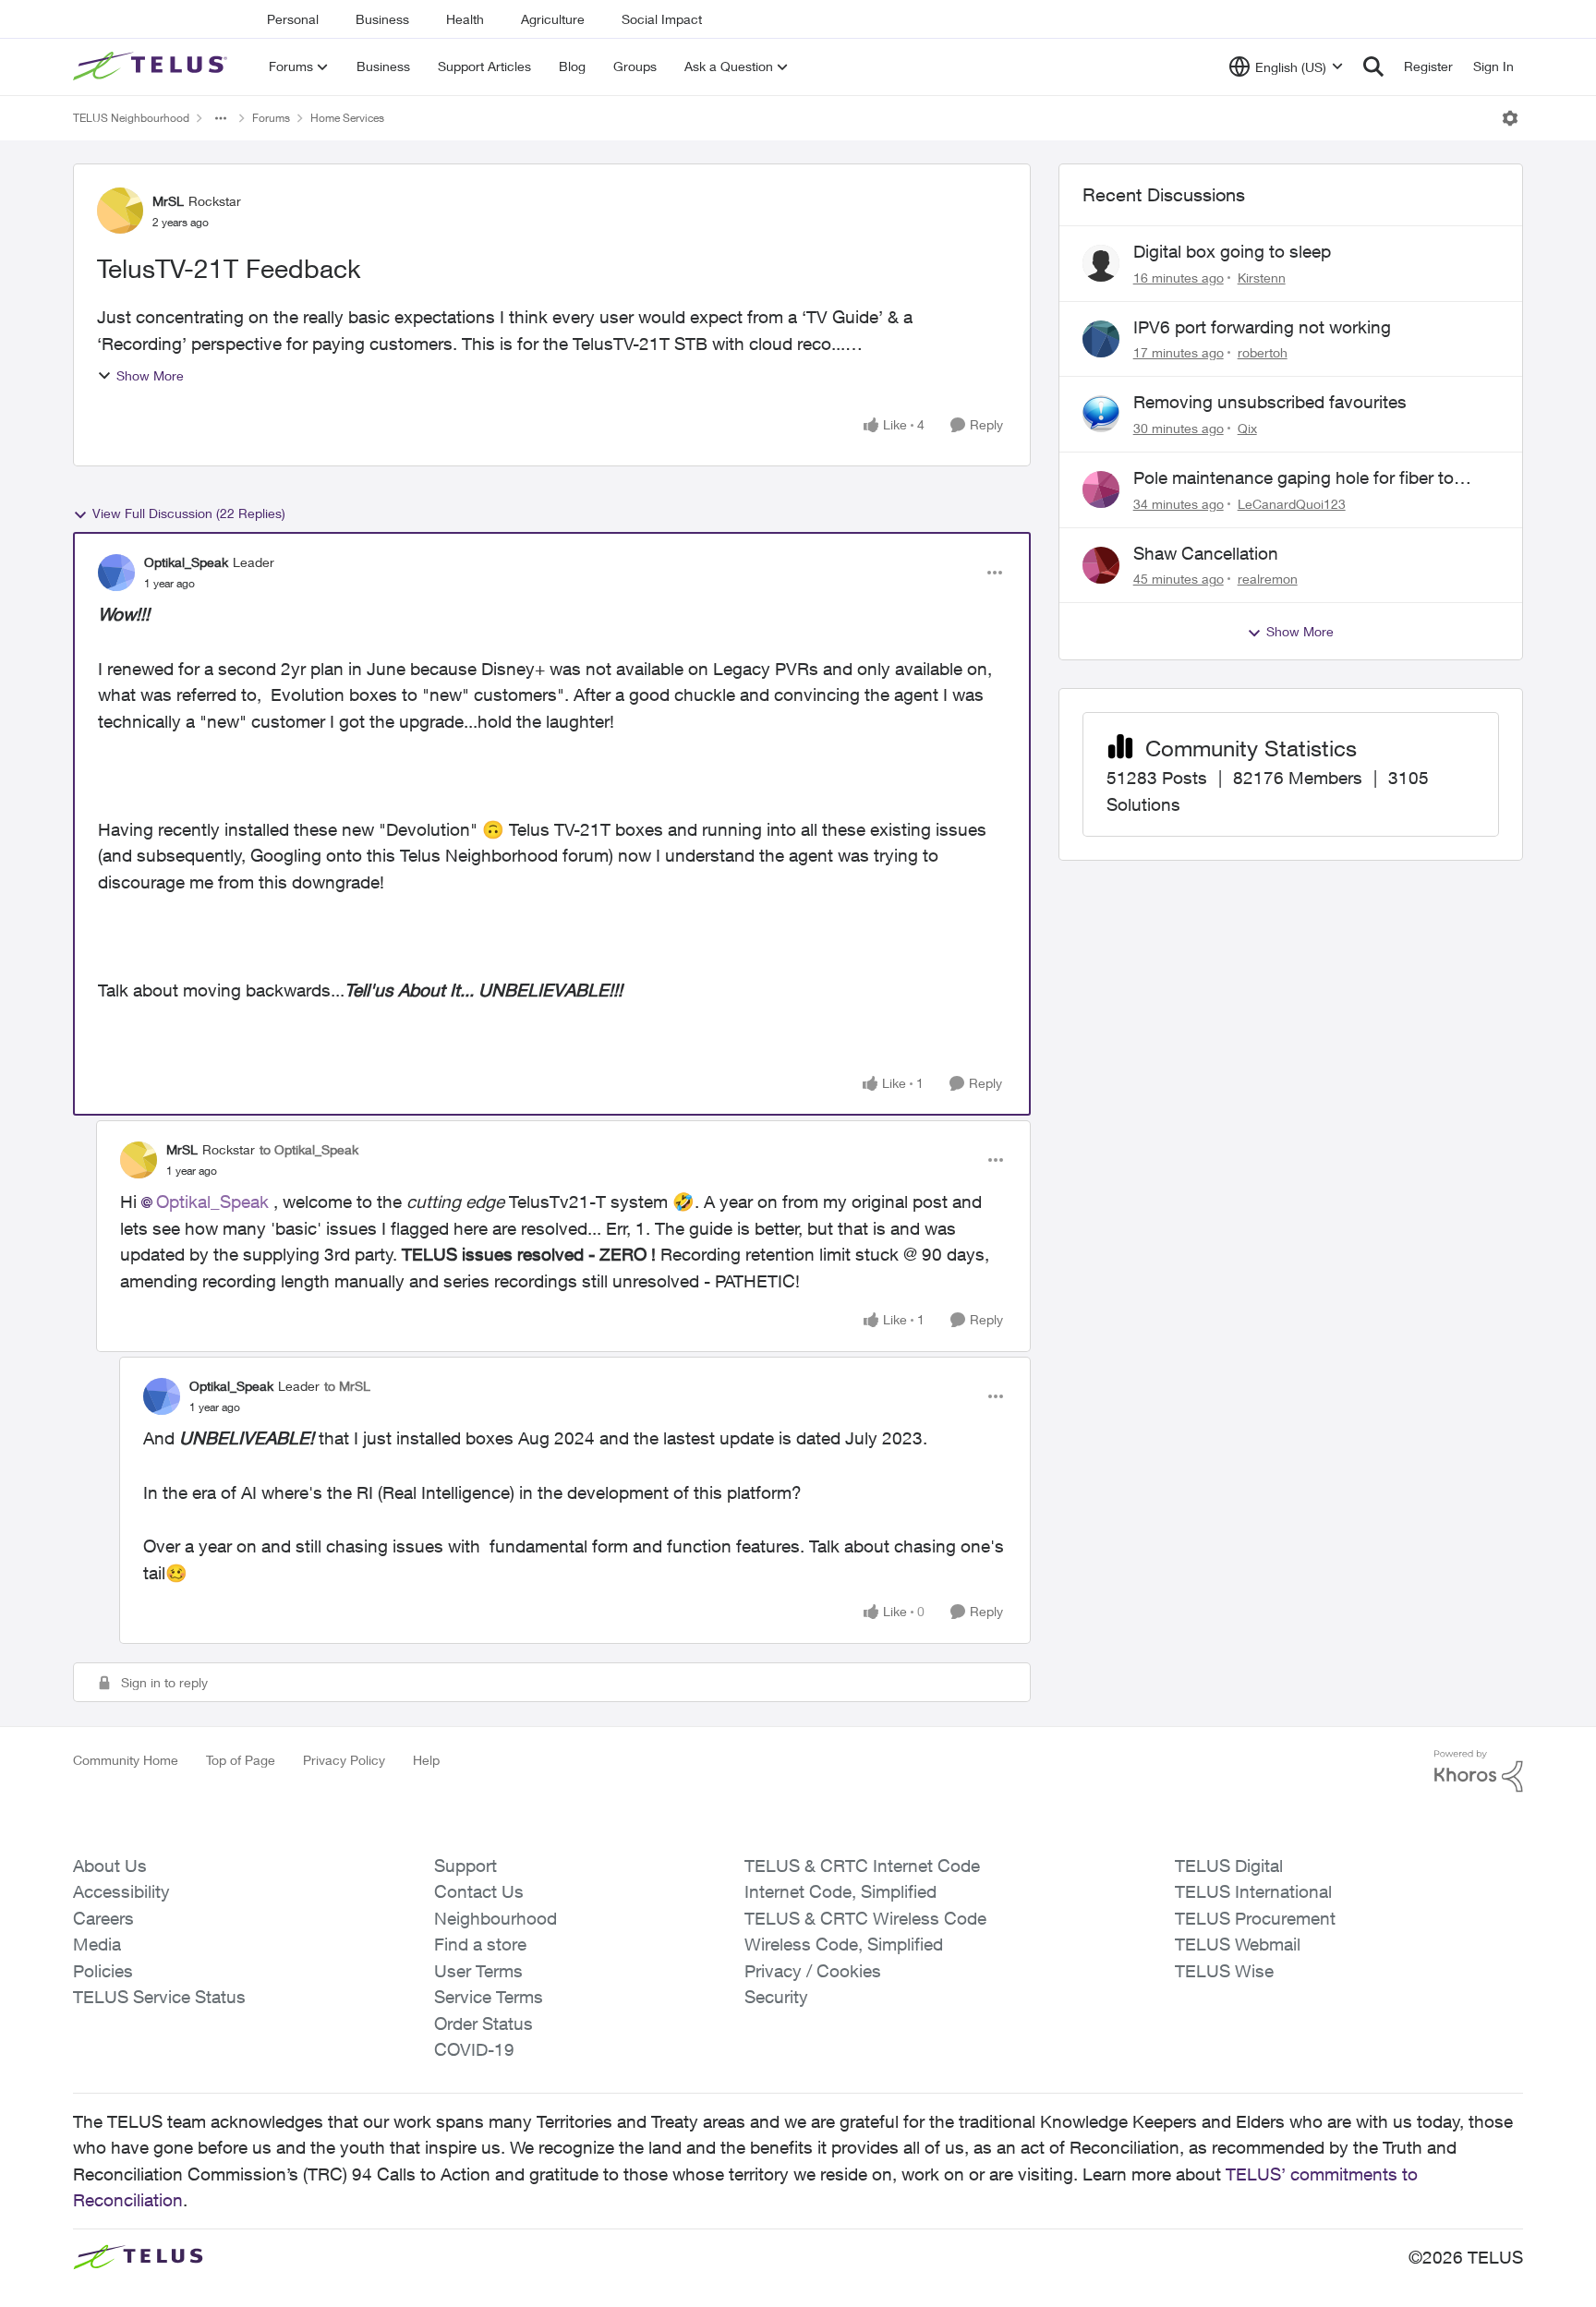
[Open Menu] (1510, 118)
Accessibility (121, 1891)
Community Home (126, 1760)
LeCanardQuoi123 (1292, 504)
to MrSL (347, 1386)
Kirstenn (1262, 278)
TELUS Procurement (1255, 1918)
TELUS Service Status (159, 1997)
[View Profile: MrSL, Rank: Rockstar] (120, 211)
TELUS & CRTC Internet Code (862, 1866)
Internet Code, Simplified (840, 1891)
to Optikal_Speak (309, 1149)
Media (97, 1944)
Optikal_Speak (186, 562)
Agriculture (553, 19)
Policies (103, 1971)
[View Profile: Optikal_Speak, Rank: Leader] (116, 573)
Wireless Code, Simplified (844, 1944)
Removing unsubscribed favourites (1270, 402)
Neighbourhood (496, 1918)
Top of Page (241, 1760)
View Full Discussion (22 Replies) (189, 513)
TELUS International (1253, 1891)
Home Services (347, 118)
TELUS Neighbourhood (131, 118)
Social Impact (662, 19)
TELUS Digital (1229, 1866)
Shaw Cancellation (1206, 553)
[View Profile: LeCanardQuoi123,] (1101, 489)
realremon (1268, 579)
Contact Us (479, 1891)
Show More (150, 375)
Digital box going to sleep (1232, 251)
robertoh (1263, 352)
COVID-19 (474, 2049)
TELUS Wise (1224, 1971)
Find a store (480, 1944)
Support (465, 1866)
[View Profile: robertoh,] (1101, 339)
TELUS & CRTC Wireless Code (865, 1918)
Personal (293, 19)
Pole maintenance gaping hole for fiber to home (1294, 478)
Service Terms (489, 1997)
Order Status (484, 2023)
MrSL (168, 201)
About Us (110, 1866)
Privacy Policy (344, 1760)
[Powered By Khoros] (1479, 1771)
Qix (1247, 428)
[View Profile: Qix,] (1101, 414)
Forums (271, 118)
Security (776, 1997)
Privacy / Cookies (813, 1971)
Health (465, 19)
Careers (103, 1918)
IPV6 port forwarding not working (1262, 327)
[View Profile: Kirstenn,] (1101, 263)
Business (382, 19)
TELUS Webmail (1238, 1944)
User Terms (478, 1971)
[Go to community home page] (152, 66)
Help (426, 1760)
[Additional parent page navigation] (221, 118)
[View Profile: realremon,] (1101, 565)
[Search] (1373, 66)
